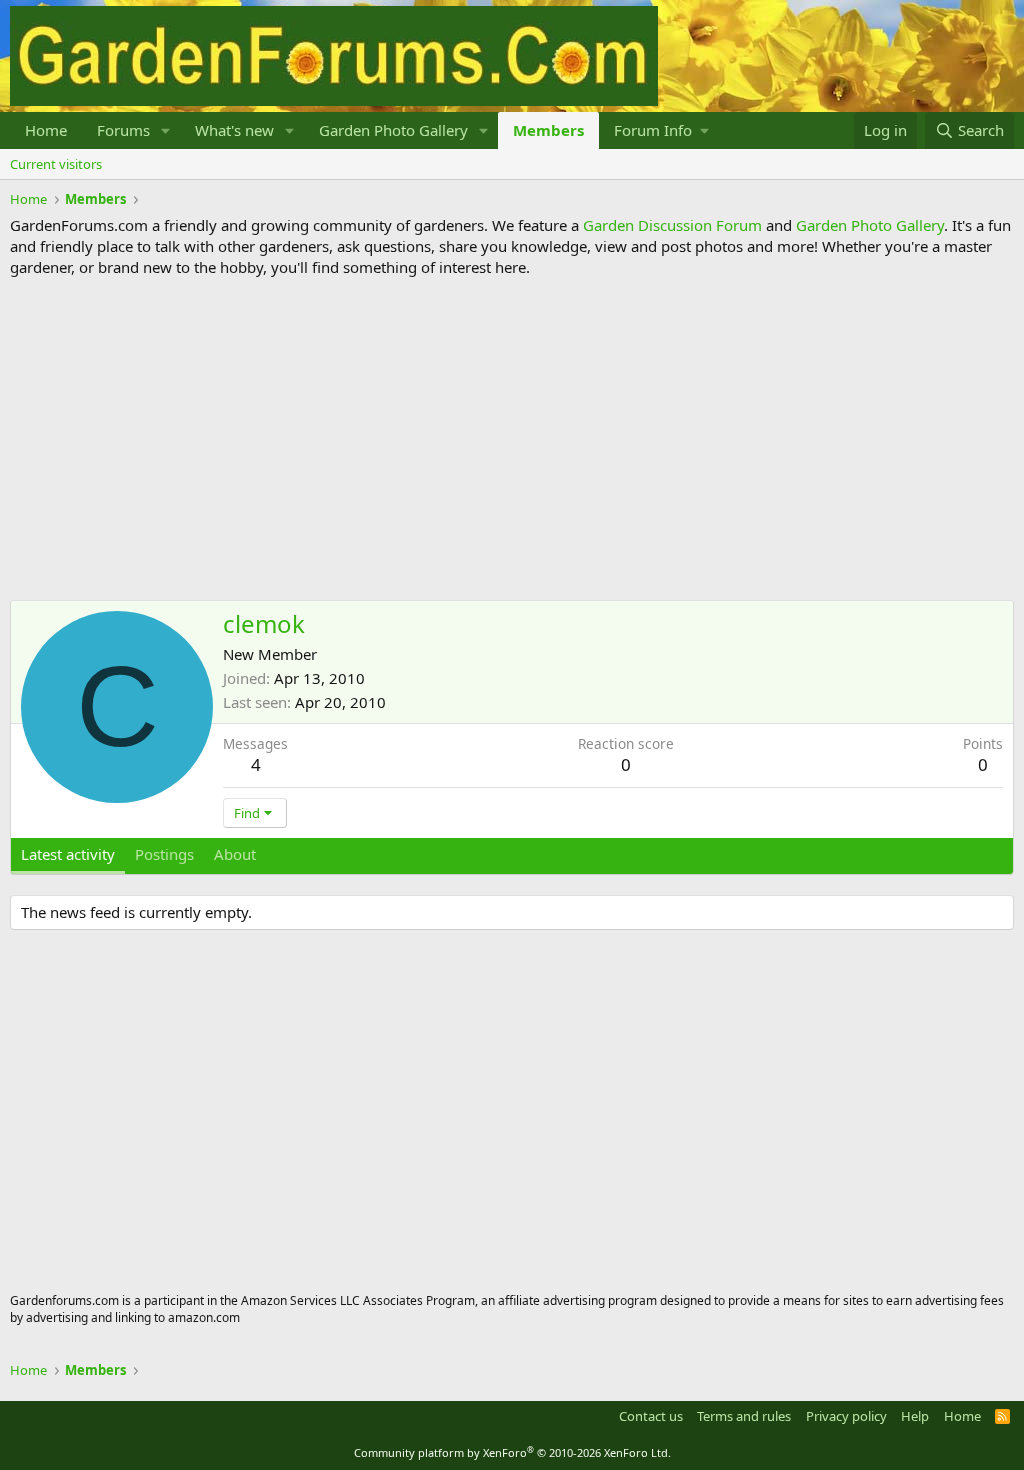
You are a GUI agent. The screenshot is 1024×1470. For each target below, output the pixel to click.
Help (915, 1416)
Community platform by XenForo (512, 1452)
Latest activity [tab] (68, 854)
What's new (234, 130)
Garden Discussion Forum (672, 225)
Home (46, 130)
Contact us (651, 1416)
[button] (166, 130)
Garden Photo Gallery (393, 130)
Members (548, 130)
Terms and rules (744, 1416)
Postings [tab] (164, 854)
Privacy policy (846, 1416)
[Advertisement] (512, 439)
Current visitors (56, 164)
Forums (123, 130)
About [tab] (235, 854)
